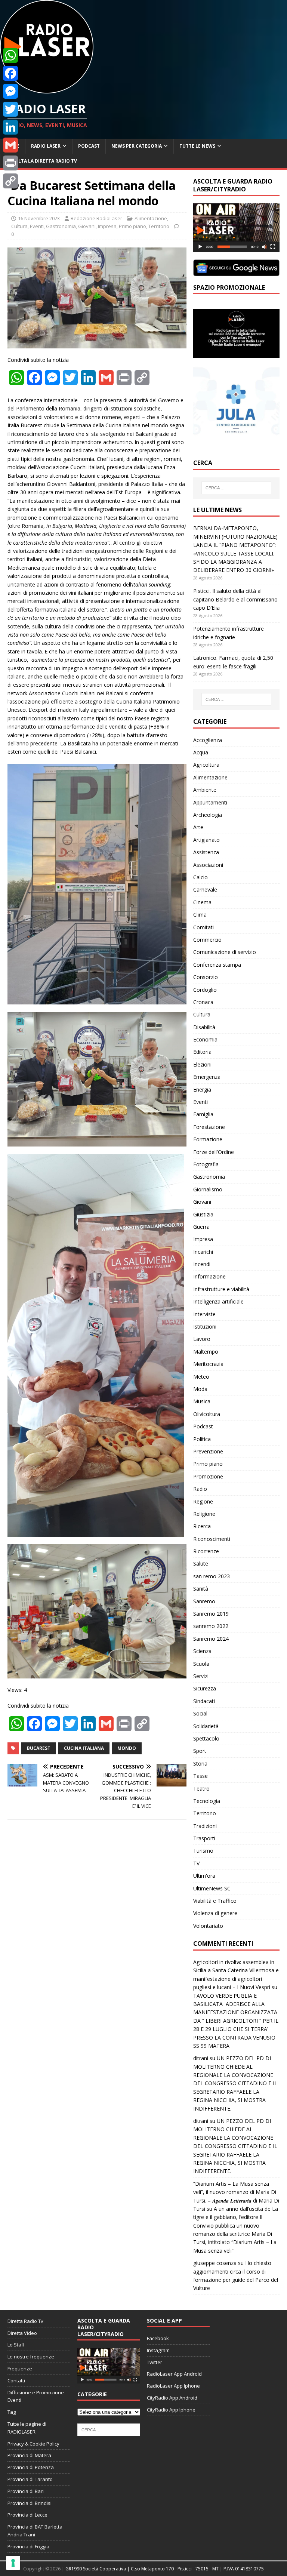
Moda (200, 1389)
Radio (200, 1489)
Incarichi (203, 1252)
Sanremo (204, 1601)
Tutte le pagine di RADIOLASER (27, 2428)
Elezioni (202, 1064)
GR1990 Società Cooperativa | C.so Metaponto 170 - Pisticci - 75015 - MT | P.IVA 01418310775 (165, 2569)
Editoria (202, 1052)
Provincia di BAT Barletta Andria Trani (35, 2531)
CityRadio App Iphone (171, 2410)
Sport (200, 1751)
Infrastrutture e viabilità (221, 1289)
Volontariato (208, 1926)
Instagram (158, 2350)
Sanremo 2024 (211, 1639)
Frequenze (20, 2369)
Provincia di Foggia (28, 2546)
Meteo (201, 1377)
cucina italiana (84, 1748)
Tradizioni (205, 1826)
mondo (127, 1748)
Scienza (202, 1651)
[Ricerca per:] (236, 488)
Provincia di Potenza (31, 2467)
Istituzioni (205, 1327)
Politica (202, 1439)
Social (200, 1713)
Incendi (202, 1264)
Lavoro (202, 1339)
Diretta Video (22, 2333)
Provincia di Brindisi (30, 2503)
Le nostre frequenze (31, 2357)
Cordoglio (205, 990)
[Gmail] (10, 145)
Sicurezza (205, 1688)
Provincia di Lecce (27, 2515)
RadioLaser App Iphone (173, 2386)
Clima (200, 915)
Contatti (16, 2380)
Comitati (203, 927)
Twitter (155, 2362)
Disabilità (204, 1027)
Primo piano (132, 226)
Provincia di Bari (26, 2491)
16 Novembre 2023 (39, 218)
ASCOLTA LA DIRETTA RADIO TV (41, 161)
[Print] (10, 163)
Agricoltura (206, 765)
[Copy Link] (10, 181)
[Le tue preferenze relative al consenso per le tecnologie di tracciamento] (13, 2563)
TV (196, 1863)
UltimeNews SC (212, 1888)
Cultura (19, 226)
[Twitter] (10, 109)
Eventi (37, 226)
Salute (201, 1564)
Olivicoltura (207, 1414)
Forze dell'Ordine (214, 1152)
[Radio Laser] (47, 89)
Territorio (159, 226)
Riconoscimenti (212, 1539)
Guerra (201, 1227)
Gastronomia (61, 226)
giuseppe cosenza (215, 2263)
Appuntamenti (210, 802)
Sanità (201, 1589)
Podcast (89, 146)
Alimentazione (151, 218)
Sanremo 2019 (211, 1614)
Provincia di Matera (29, 2455)
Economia (205, 1039)
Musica (202, 1401)
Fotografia (206, 1164)
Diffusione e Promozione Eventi (36, 2396)
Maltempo (206, 1352)
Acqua (201, 752)
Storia (200, 1764)
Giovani (87, 226)
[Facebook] (10, 73)
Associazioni (208, 865)
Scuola (201, 1664)
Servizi (201, 1676)
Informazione (209, 1276)
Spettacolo (206, 1738)
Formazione (208, 1139)
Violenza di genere (215, 1913)
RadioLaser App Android (174, 2374)
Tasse (200, 1776)
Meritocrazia (208, 1364)
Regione (203, 1501)
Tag (12, 2412)
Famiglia (203, 1114)
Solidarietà (206, 1726)
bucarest (39, 1748)
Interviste (204, 1314)
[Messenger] (10, 91)
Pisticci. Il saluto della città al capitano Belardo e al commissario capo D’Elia (235, 599)
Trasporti (204, 1838)
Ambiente (205, 790)
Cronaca (203, 1002)
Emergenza (207, 1077)
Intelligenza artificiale (218, 1301)
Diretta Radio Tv (25, 2321)
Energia (202, 1090)
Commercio (207, 940)
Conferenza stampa (217, 965)
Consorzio (206, 977)
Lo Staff (16, 2345)
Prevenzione (208, 1451)
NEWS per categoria (137, 146)
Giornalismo (208, 1189)
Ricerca (202, 1526)
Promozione (208, 1476)
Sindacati (204, 1701)
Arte (198, 827)
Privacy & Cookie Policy (33, 2444)
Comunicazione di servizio (225, 952)
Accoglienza (208, 740)
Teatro (201, 1789)
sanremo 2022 (211, 1626)
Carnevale (205, 890)
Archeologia (208, 815)
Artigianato (206, 840)
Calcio (200, 877)
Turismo (203, 1851)
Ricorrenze (206, 1551)
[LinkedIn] (10, 127)
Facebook (158, 2338)
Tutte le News (197, 146)
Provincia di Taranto (30, 2479)
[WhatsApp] (10, 55)
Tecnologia (207, 1801)
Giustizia (203, 1214)
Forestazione (209, 1127)
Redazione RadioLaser (96, 218)
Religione (204, 1514)
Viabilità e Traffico (215, 1901)
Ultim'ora (204, 1876)
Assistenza (206, 852)
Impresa (107, 226)
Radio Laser (46, 146)
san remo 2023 (212, 1576)
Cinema (202, 902)
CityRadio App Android (172, 2398)
